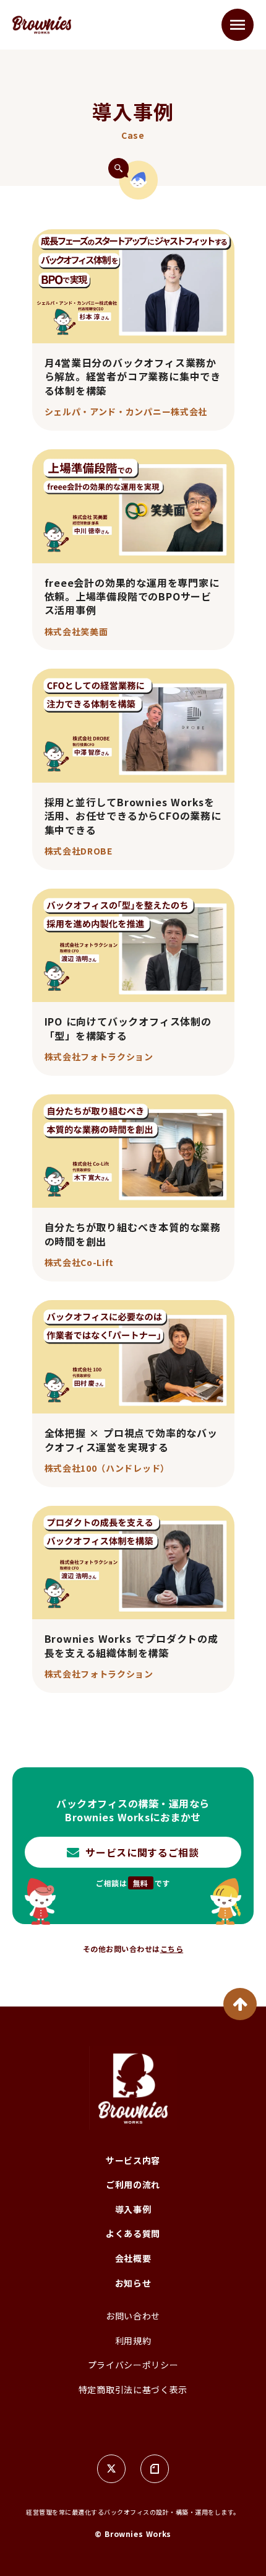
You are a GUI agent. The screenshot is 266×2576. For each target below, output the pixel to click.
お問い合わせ (133, 2316)
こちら (172, 1949)
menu (238, 25)
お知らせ (133, 2283)
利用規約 (133, 2341)
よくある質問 (133, 2234)
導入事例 (133, 2209)
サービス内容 (133, 2161)
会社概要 (133, 2258)
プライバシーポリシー (133, 2365)
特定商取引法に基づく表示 (133, 2390)
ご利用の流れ (133, 2185)
